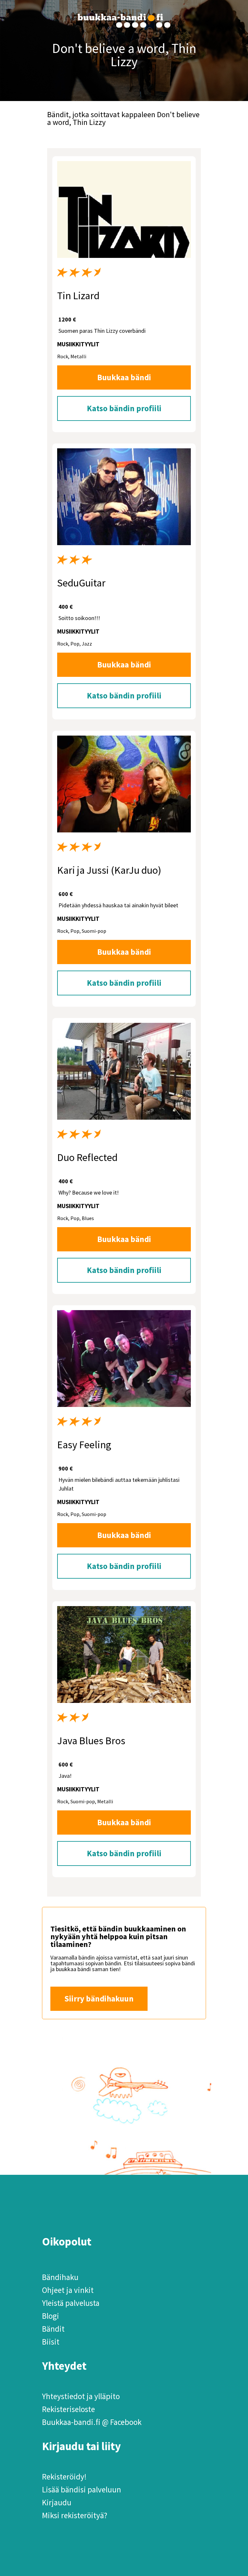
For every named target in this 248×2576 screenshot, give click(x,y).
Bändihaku (60, 2277)
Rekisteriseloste (68, 2409)
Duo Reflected (87, 1157)
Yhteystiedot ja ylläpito (81, 2396)
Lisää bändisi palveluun (82, 2489)
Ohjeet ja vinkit (68, 2290)
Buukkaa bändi (124, 377)
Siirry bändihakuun (99, 1999)
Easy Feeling (84, 1445)
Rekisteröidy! (64, 2477)
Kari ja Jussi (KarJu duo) (109, 870)
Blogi (51, 2316)
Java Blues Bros (91, 1741)
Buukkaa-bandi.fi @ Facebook (92, 2422)
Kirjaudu (57, 2502)
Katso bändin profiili (124, 408)
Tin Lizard (78, 296)
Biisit (51, 2342)
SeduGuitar (81, 583)
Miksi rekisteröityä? (75, 2515)
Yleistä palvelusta (71, 2303)
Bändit (53, 2329)
